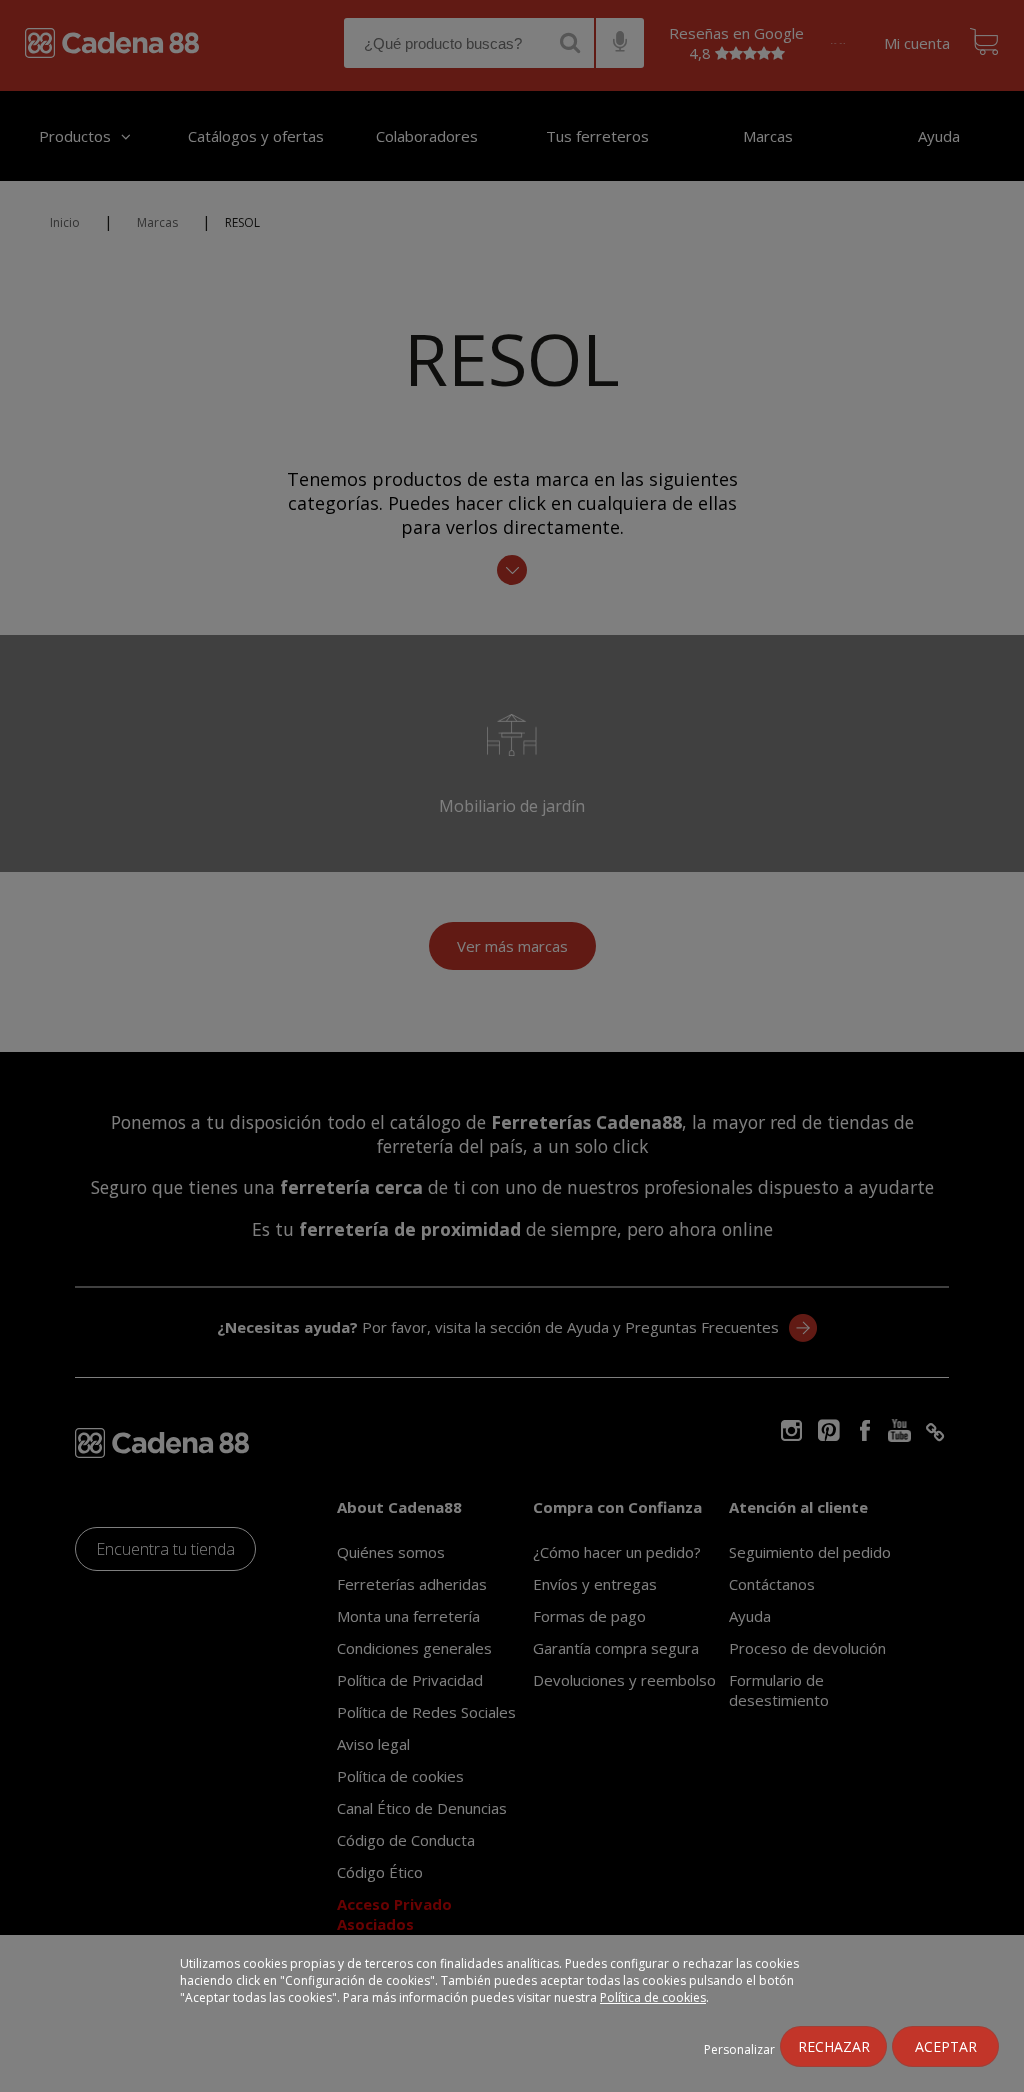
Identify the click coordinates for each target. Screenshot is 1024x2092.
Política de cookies (653, 1997)
